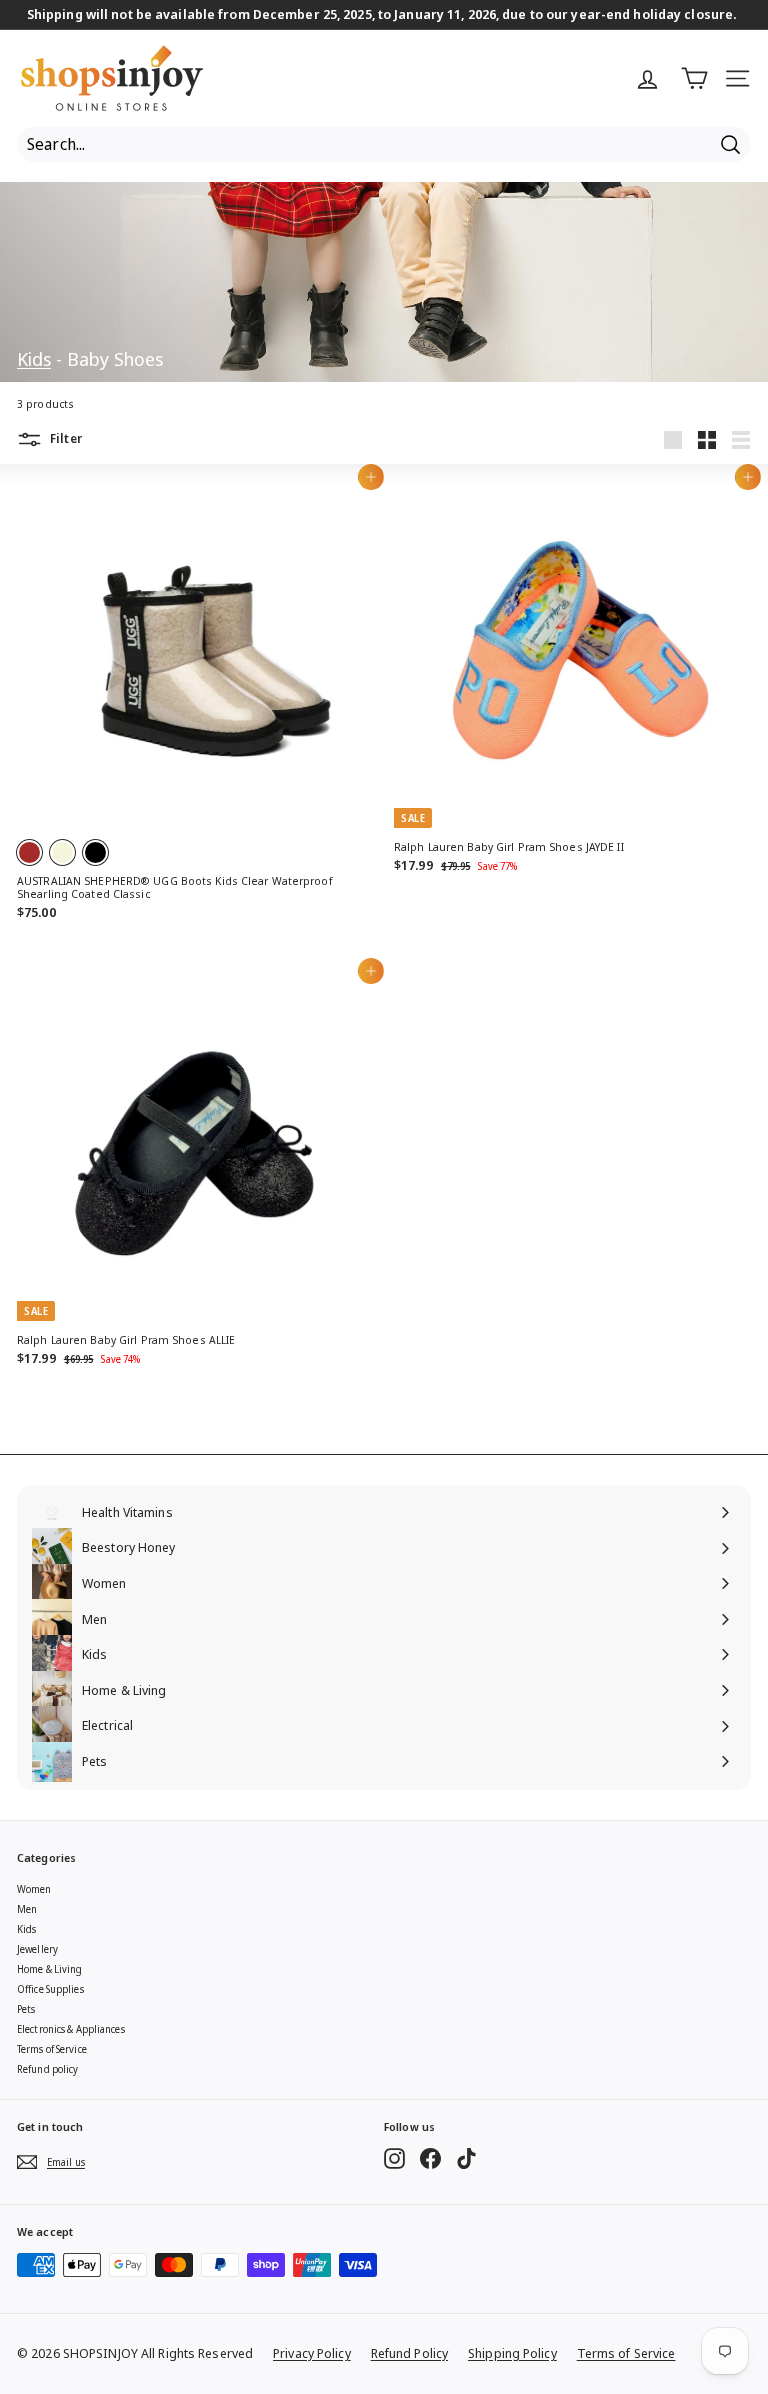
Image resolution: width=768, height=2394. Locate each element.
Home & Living (49, 1969)
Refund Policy (409, 2353)
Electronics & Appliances (71, 2029)
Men (27, 1909)
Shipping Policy (512, 2353)
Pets (26, 2009)
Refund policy (47, 2069)
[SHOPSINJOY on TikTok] (466, 2158)
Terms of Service (52, 2049)
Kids (34, 358)
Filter (64, 438)
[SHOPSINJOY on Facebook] (430, 2158)
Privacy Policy (312, 2353)
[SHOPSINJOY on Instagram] (394, 2158)
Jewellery (37, 1949)
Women (34, 1889)
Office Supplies (50, 1989)
